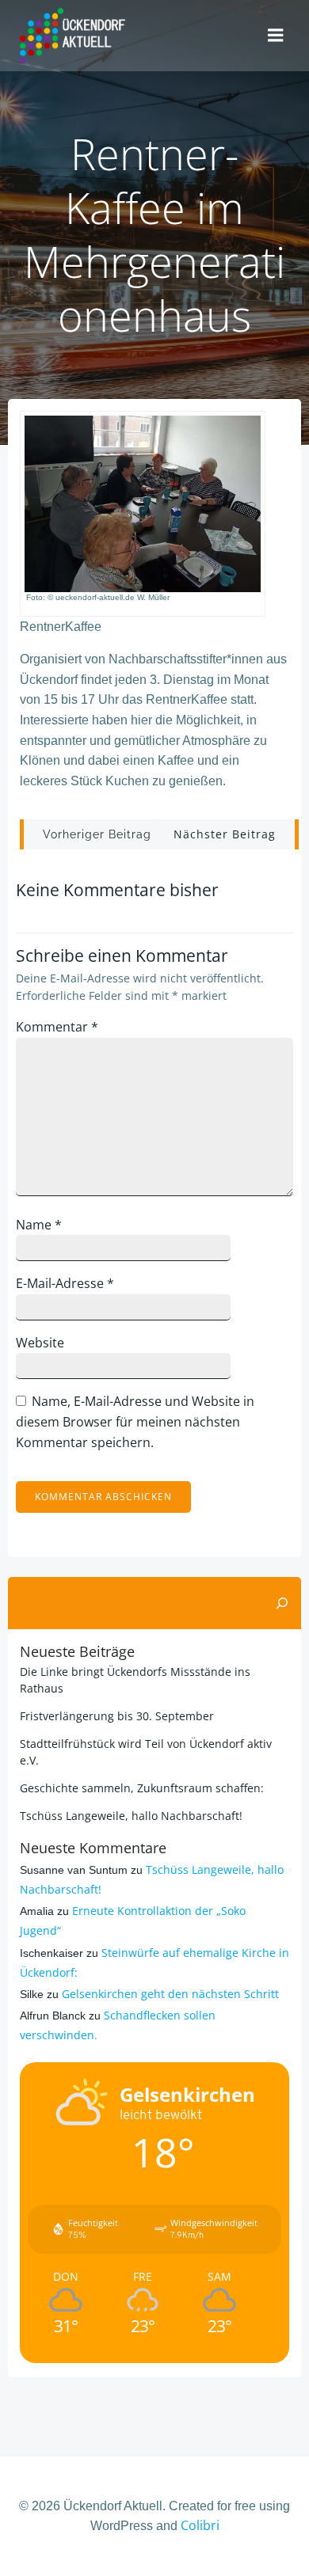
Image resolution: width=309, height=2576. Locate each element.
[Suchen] (282, 1603)
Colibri (200, 2525)
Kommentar (57, 1027)
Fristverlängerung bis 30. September (117, 1716)
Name (39, 1225)
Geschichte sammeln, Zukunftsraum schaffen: (142, 1788)
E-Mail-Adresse (65, 1283)
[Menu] (276, 36)
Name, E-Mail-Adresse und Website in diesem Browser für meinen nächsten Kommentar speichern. (135, 1421)
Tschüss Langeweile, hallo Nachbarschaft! (131, 1816)
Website (40, 1343)
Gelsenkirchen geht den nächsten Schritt (170, 1994)
